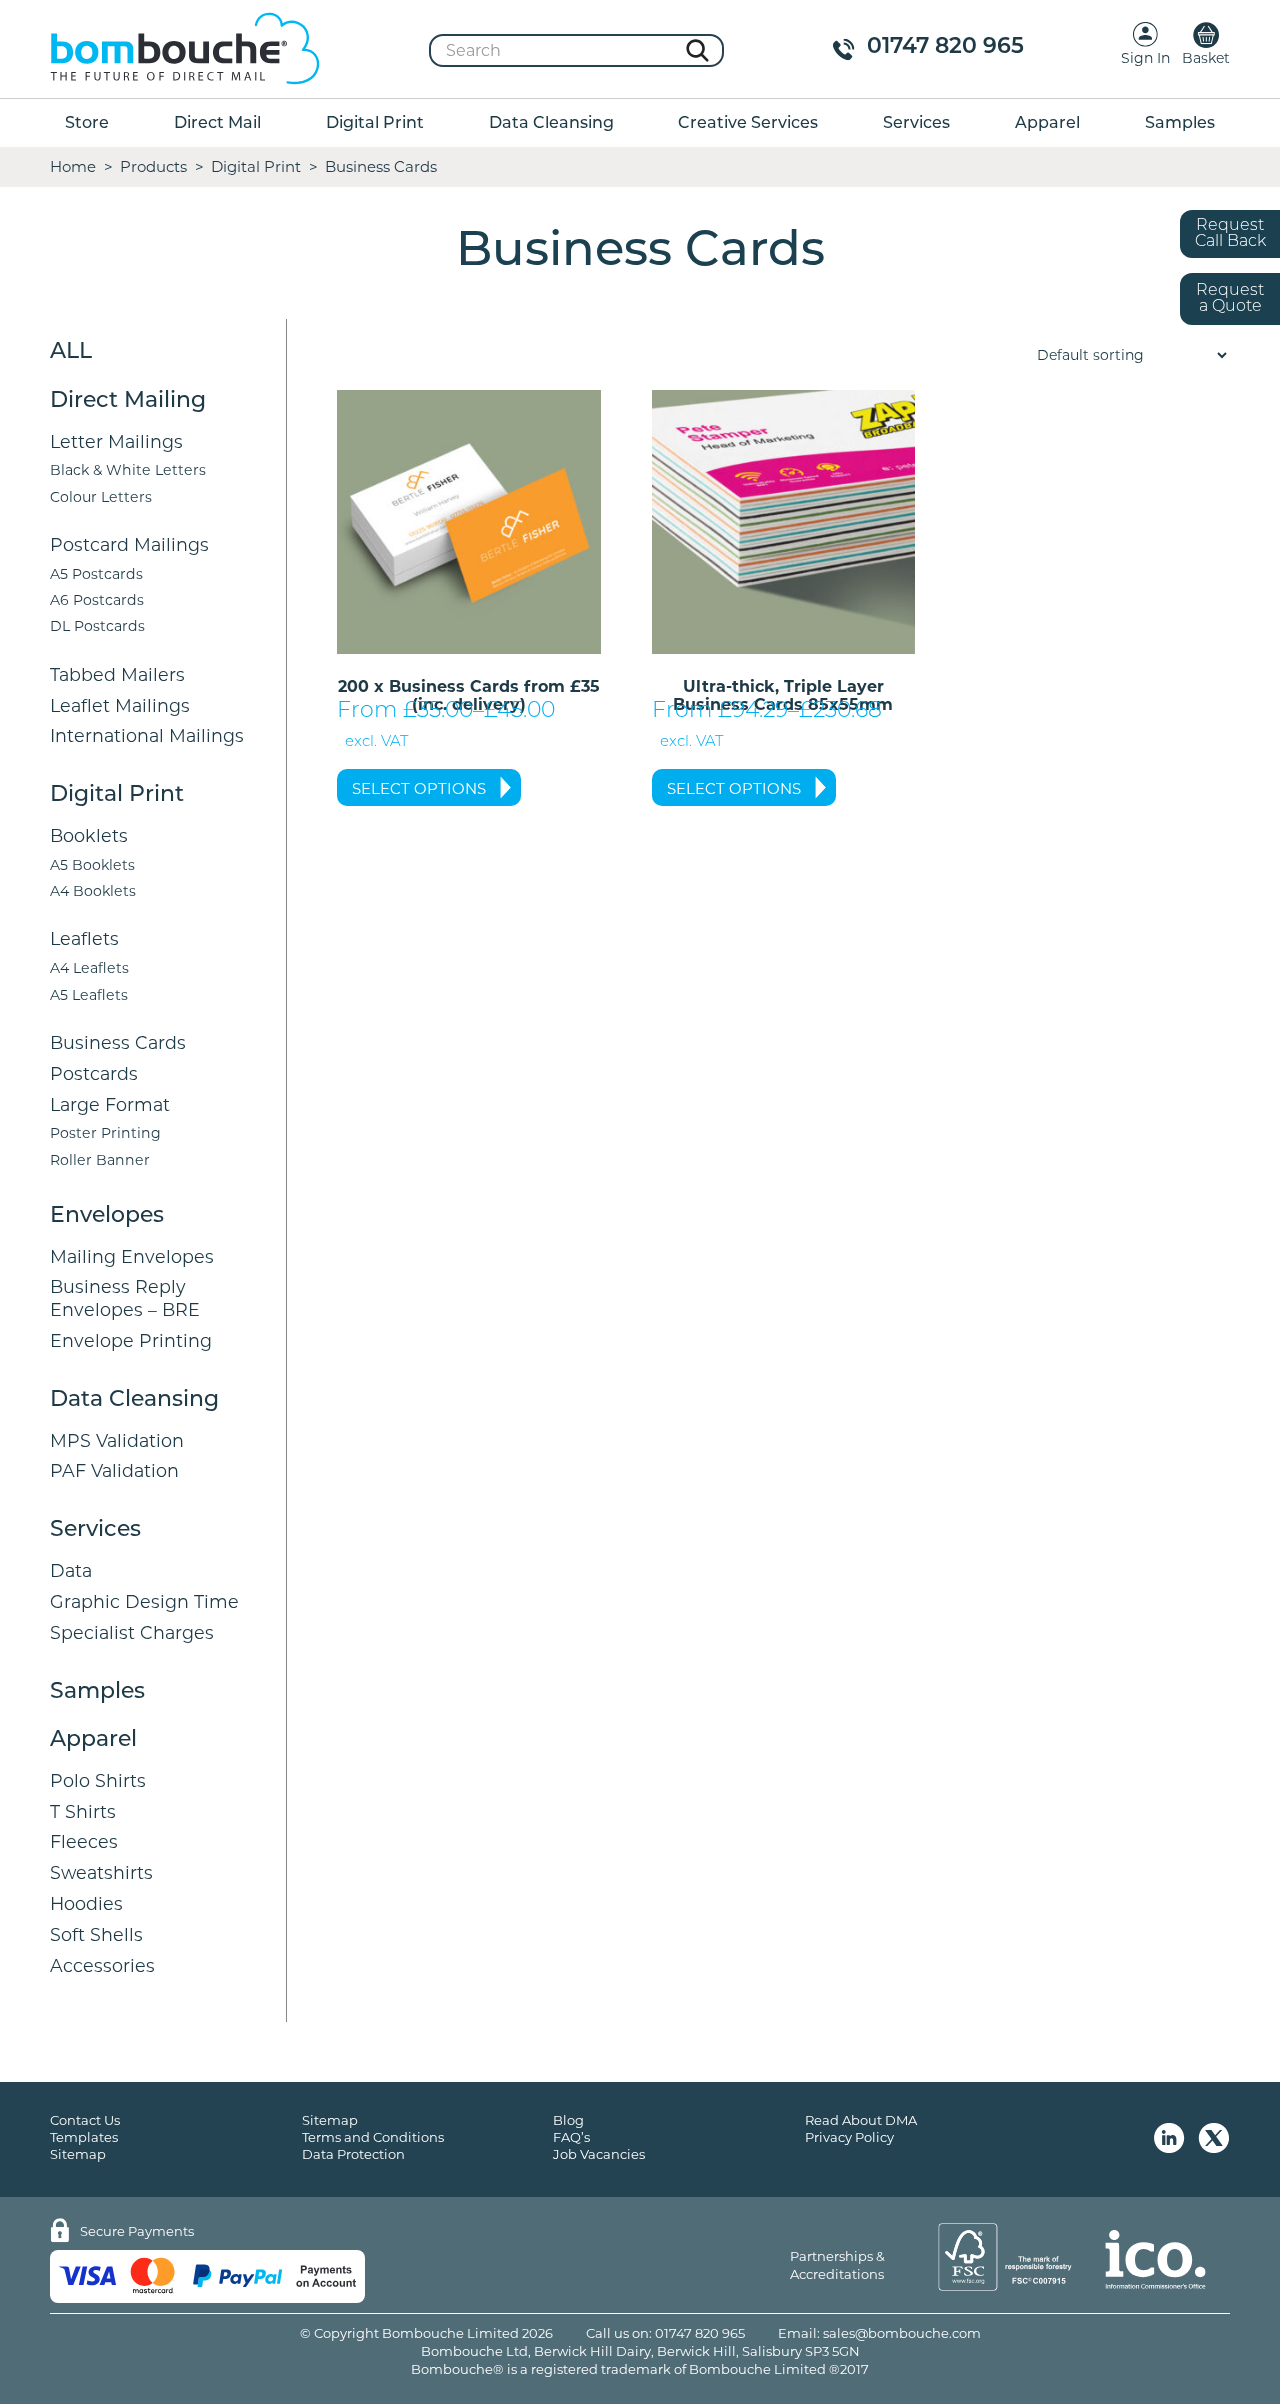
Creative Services (748, 124)
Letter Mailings (116, 441)
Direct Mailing (128, 401)
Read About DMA (861, 2120)
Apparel (1047, 124)
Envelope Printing (131, 1340)
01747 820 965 (945, 47)
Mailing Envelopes (132, 1256)
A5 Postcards (96, 574)
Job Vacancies (599, 2154)
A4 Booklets (93, 891)
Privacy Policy (849, 2137)
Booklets (89, 835)
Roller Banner (100, 1160)
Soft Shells (96, 1934)
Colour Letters (101, 497)
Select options (419, 788)
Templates (84, 2137)
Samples (1180, 124)
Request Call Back (1230, 234)
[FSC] (1005, 2257)
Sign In (1145, 58)
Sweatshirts (101, 1872)
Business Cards (118, 1042)
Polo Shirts (98, 1780)
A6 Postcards (97, 600)
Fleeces (84, 1841)
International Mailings (147, 735)
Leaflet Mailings (120, 705)
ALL (71, 352)
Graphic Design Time (144, 1601)
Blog (568, 2120)
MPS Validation (117, 1440)
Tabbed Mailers (117, 674)
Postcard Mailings (129, 544)
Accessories (102, 1965)
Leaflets (84, 938)
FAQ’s (571, 2137)
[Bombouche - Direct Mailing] (185, 50)
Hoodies (86, 1903)
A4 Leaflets (89, 968)
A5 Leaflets (89, 995)
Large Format (110, 1104)
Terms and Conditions (373, 2137)
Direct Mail (217, 124)
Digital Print (375, 124)
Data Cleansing (551, 124)
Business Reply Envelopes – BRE (125, 1298)
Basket (1206, 58)
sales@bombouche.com (902, 2333)
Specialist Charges (132, 1632)
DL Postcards (97, 626)
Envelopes (107, 1216)
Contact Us (85, 2120)
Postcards (94, 1073)
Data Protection (353, 2154)
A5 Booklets (92, 865)
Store (87, 124)
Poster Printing (105, 1133)
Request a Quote (1230, 299)
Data (71, 1570)
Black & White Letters (128, 470)
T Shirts (83, 1811)
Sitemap (78, 2154)
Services (916, 124)
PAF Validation (114, 1470)
